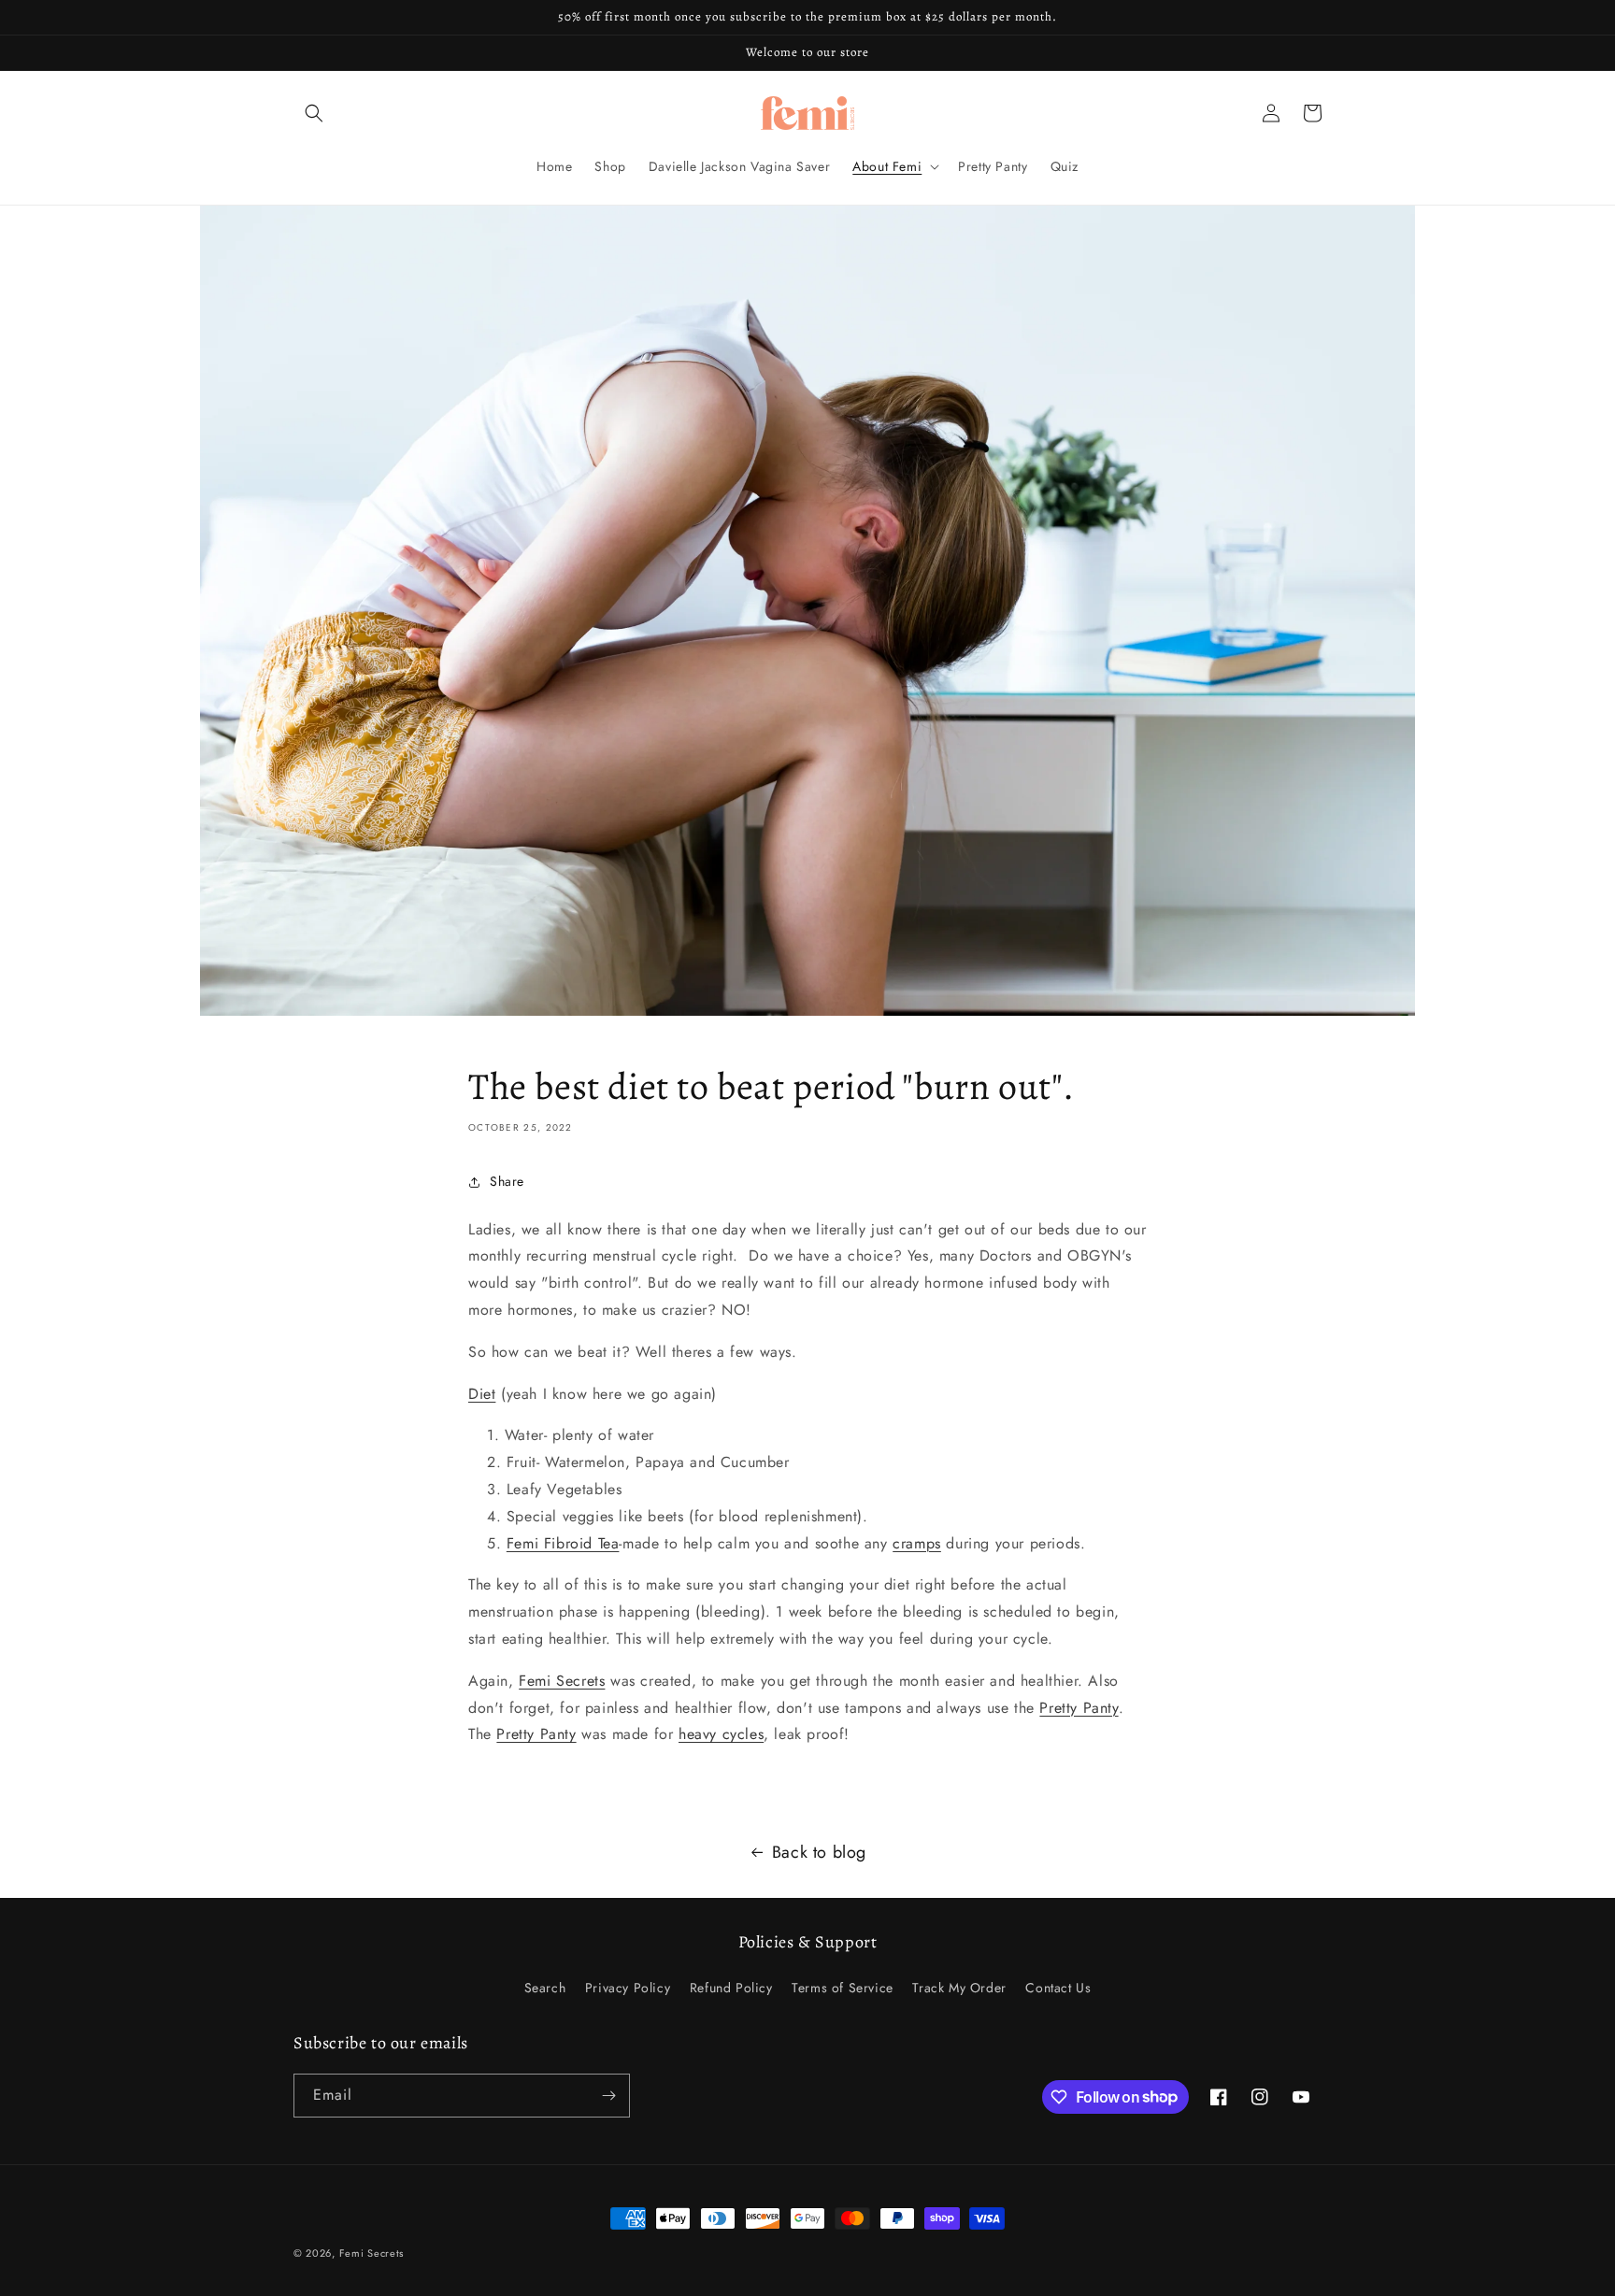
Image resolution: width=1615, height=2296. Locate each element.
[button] (314, 113)
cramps (917, 1543)
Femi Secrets (562, 1681)
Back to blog (819, 1852)
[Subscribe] (608, 2096)
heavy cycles (721, 1734)
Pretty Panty (1079, 1708)
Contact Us (1058, 1988)
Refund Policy (731, 1988)
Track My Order (959, 1988)
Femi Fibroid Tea (563, 1543)
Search (545, 1988)
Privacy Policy (628, 1988)
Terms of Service (843, 1988)
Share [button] (507, 1181)
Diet (482, 1394)
